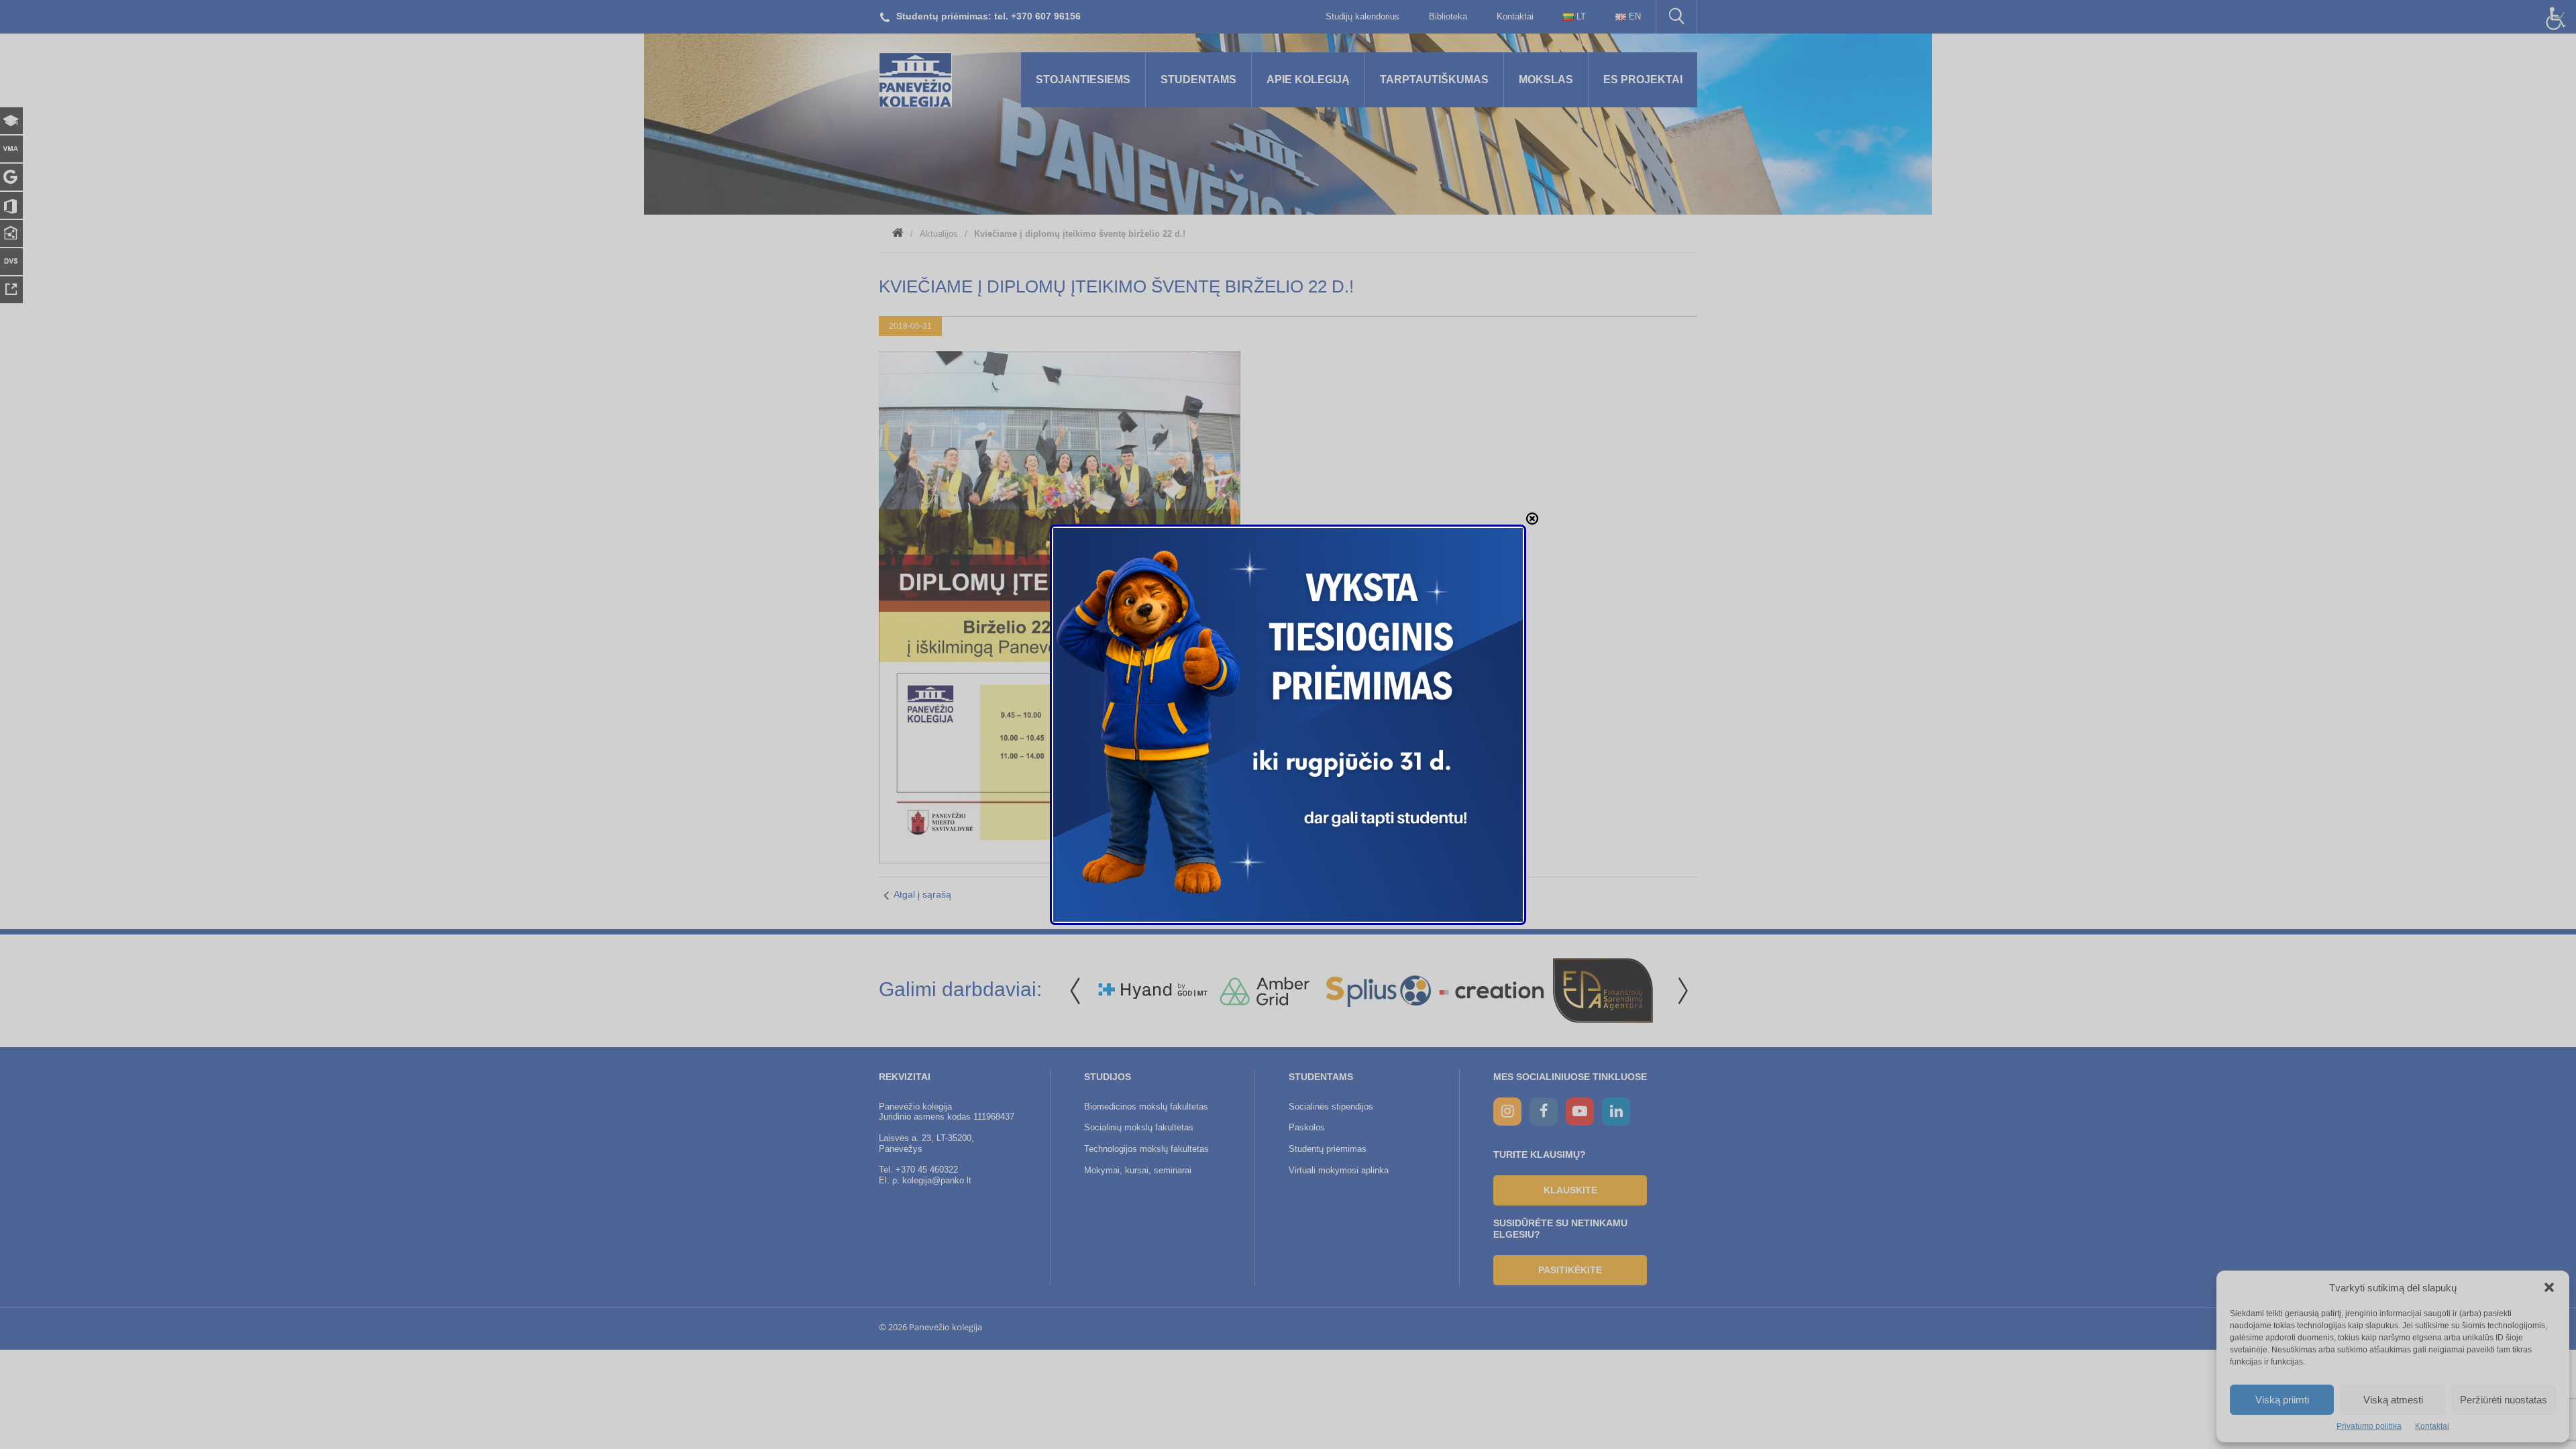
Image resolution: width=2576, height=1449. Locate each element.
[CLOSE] (1532, 519)
